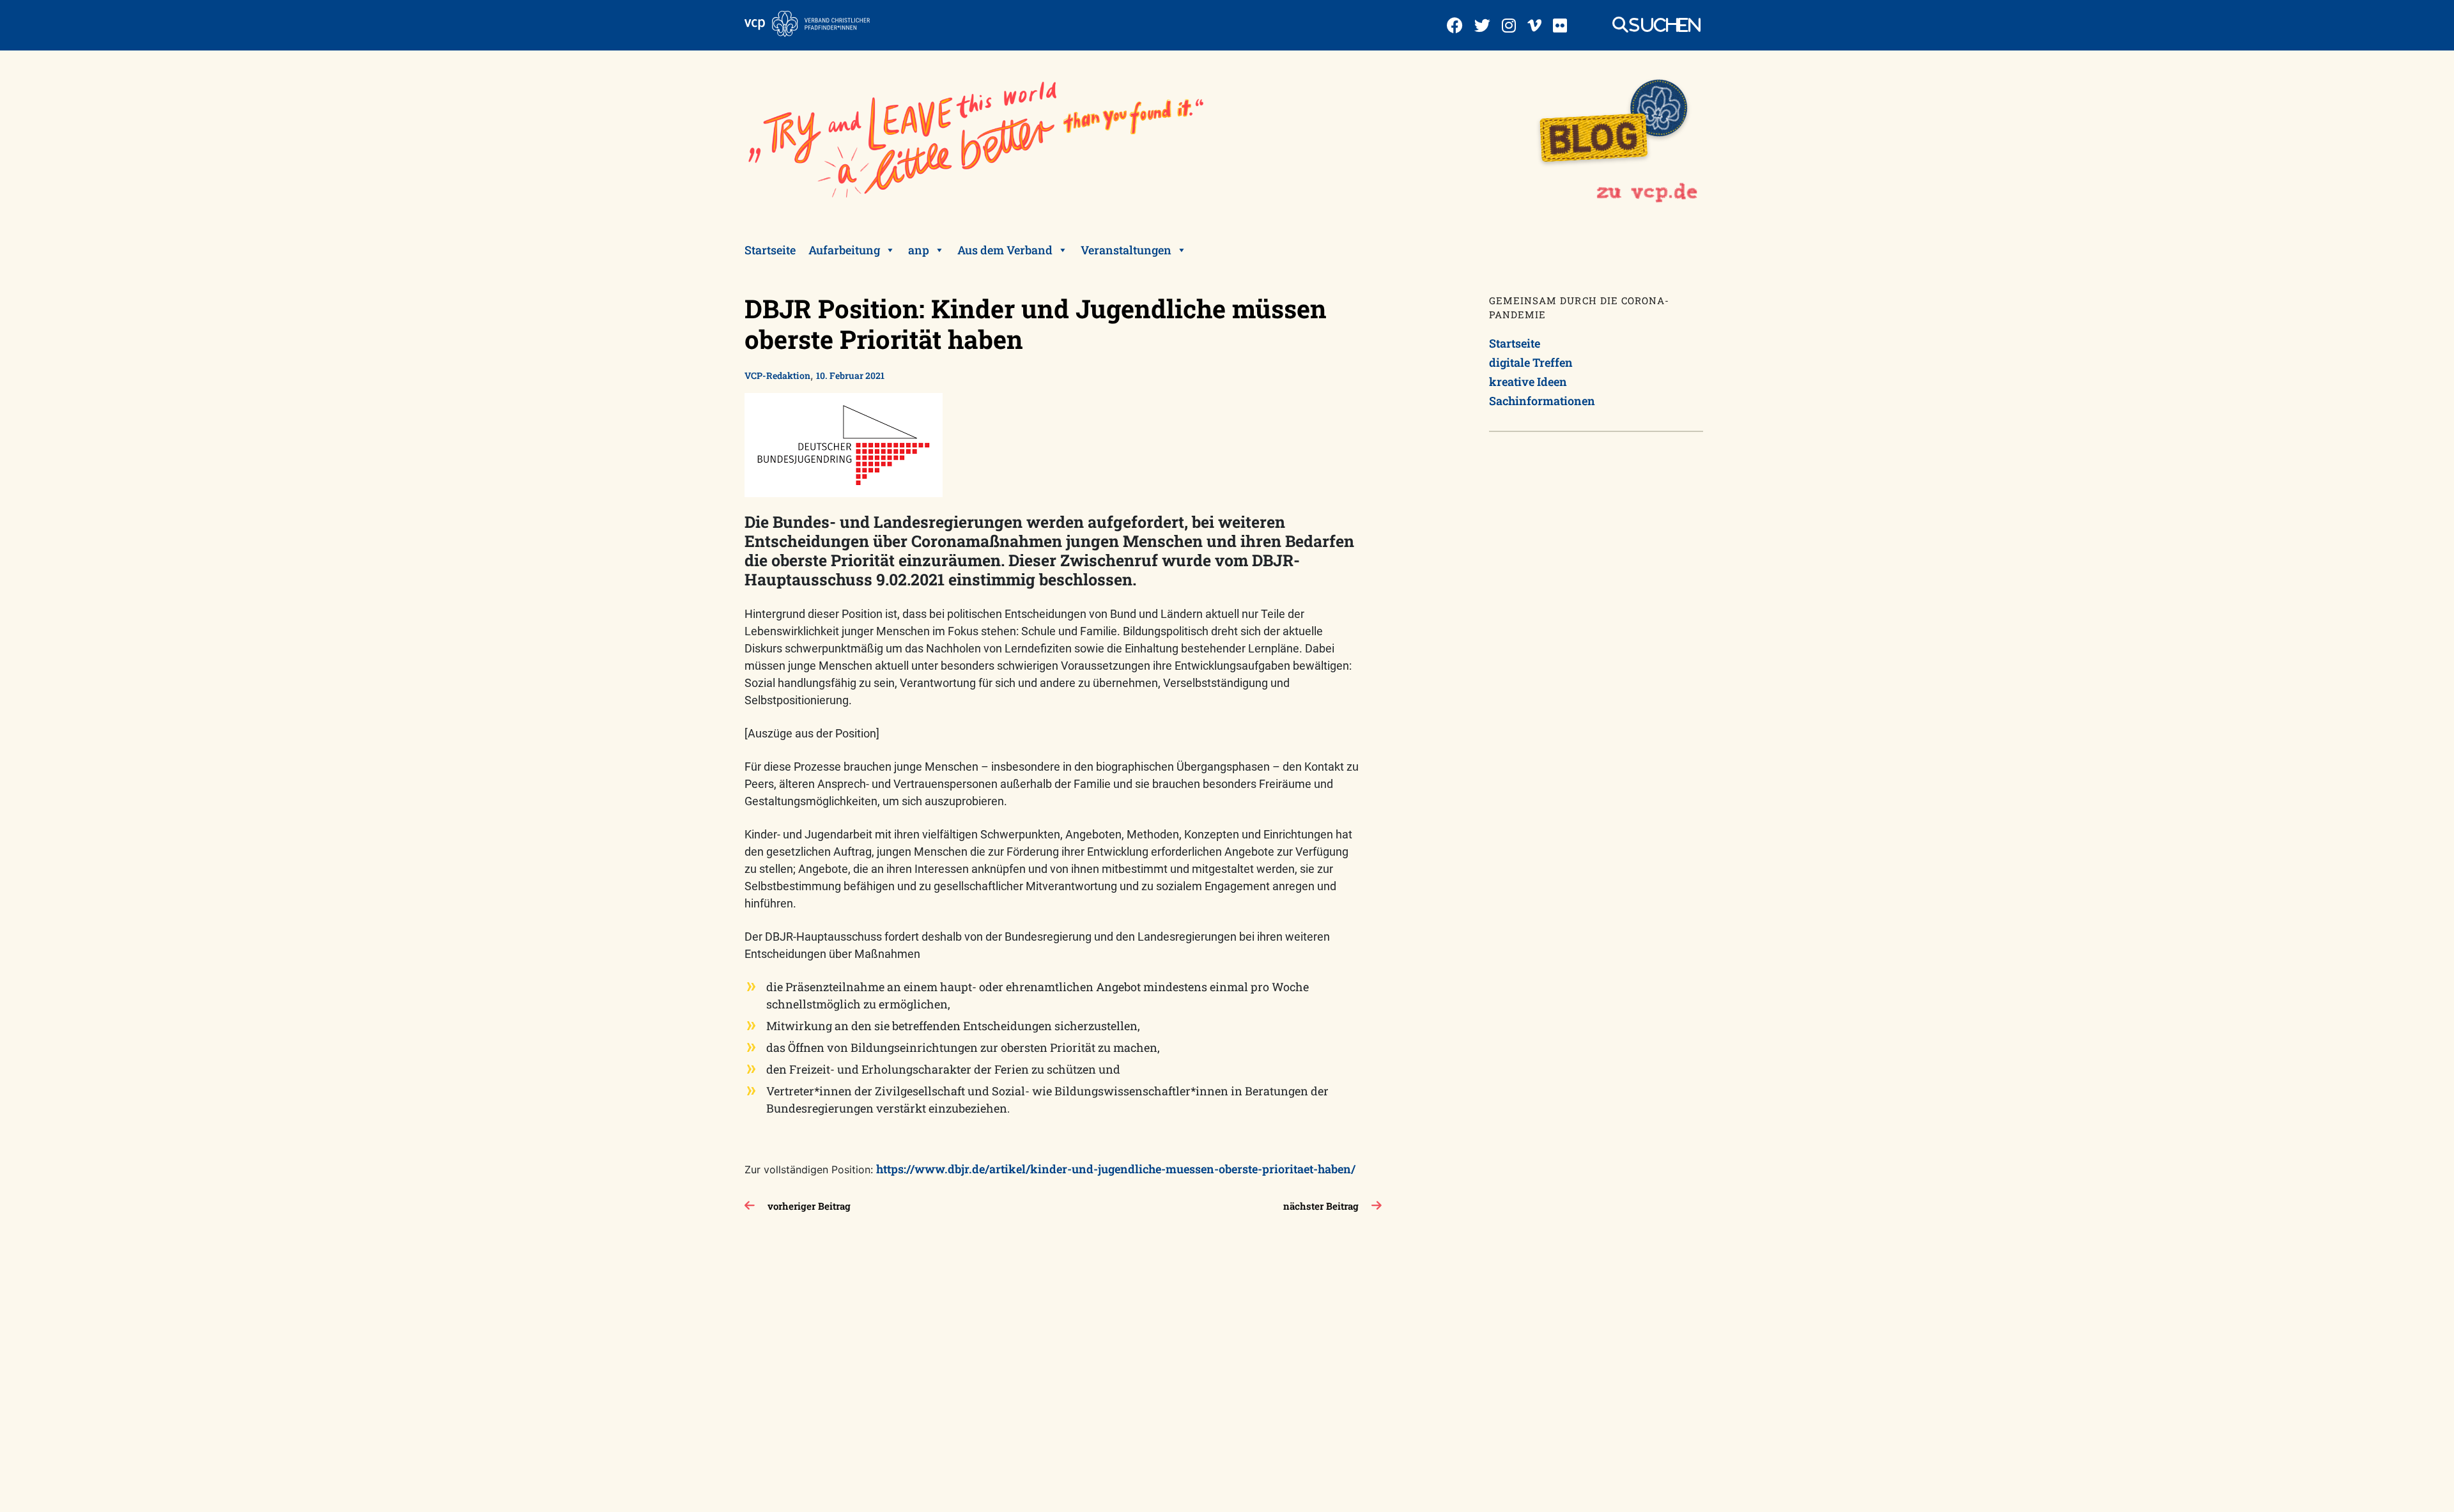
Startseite (770, 250)
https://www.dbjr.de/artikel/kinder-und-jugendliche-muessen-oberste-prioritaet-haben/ (1116, 1169)
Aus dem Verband (1005, 250)
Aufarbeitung (844, 250)
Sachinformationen (1542, 401)
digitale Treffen (1531, 362)
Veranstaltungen (1126, 250)
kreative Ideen (1528, 382)
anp (919, 250)
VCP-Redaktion (777, 375)
